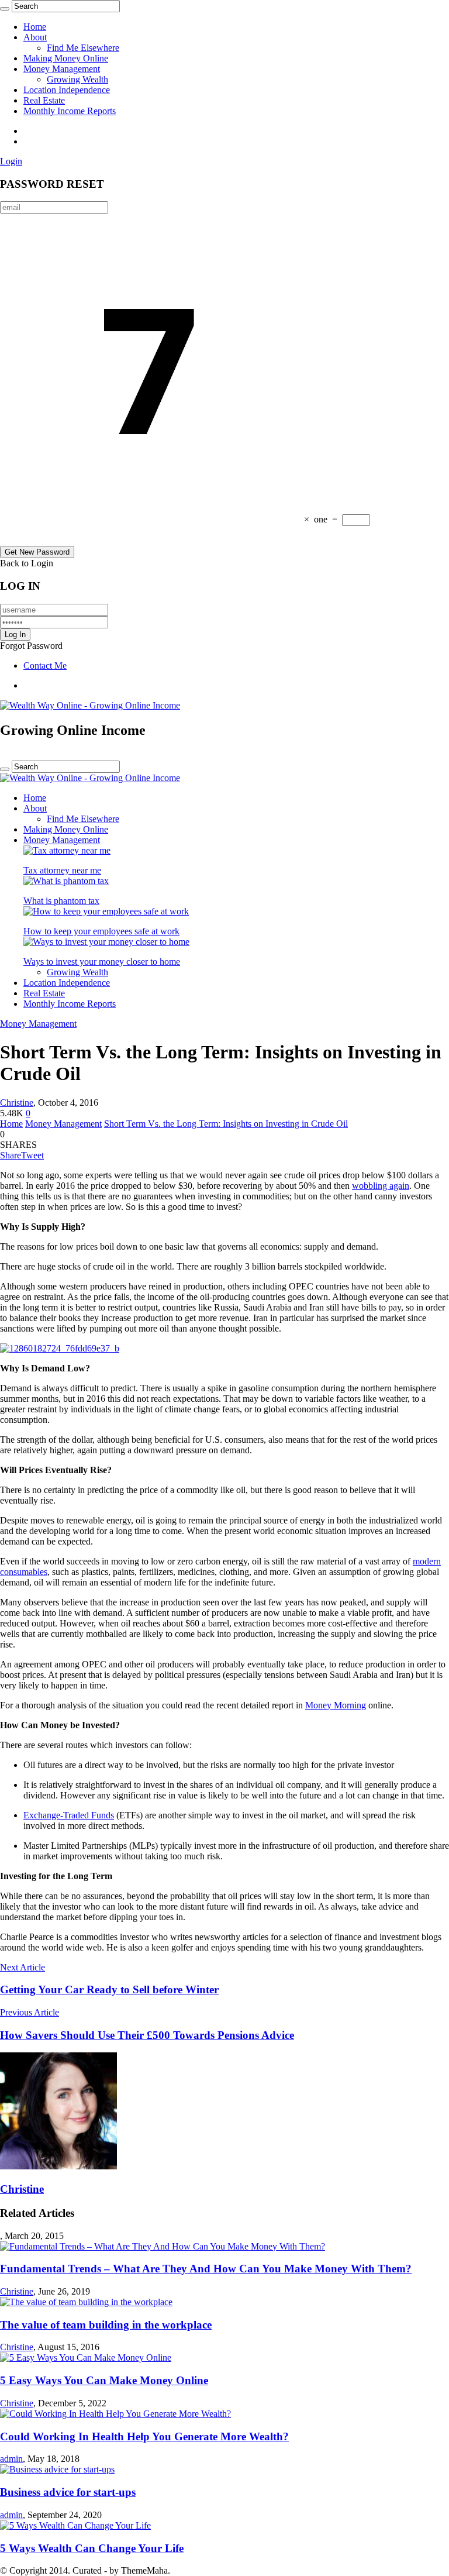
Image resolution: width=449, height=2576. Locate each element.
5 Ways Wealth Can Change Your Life (92, 2548)
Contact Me (45, 666)
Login (11, 161)
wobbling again (381, 1186)
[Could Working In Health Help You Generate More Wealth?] (115, 2414)
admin (11, 2459)
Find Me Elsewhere (83, 48)
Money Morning (336, 1705)
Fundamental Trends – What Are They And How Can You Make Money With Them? (206, 2269)
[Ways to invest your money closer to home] (106, 942)
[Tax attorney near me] (67, 850)
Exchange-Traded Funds (69, 1815)
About (35, 37)
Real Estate (44, 100)
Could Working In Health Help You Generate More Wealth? (144, 2436)
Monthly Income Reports (70, 111)
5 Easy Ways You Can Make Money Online (104, 2380)
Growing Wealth (77, 79)
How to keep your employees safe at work (101, 931)
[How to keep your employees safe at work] (106, 911)
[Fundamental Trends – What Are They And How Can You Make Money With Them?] (163, 2246)
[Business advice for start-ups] (57, 2469)
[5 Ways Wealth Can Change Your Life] (75, 2525)
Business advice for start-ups (68, 2492)
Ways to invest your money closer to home (102, 962)
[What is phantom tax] (66, 881)
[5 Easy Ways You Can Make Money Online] (86, 2357)
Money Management (62, 69)
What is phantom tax (61, 901)
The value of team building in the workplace (106, 2325)
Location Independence (67, 90)
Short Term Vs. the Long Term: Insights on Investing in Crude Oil (226, 1124)
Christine (17, 1103)
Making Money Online (66, 58)
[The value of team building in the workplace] (86, 2302)
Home (35, 27)
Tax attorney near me (62, 870)
